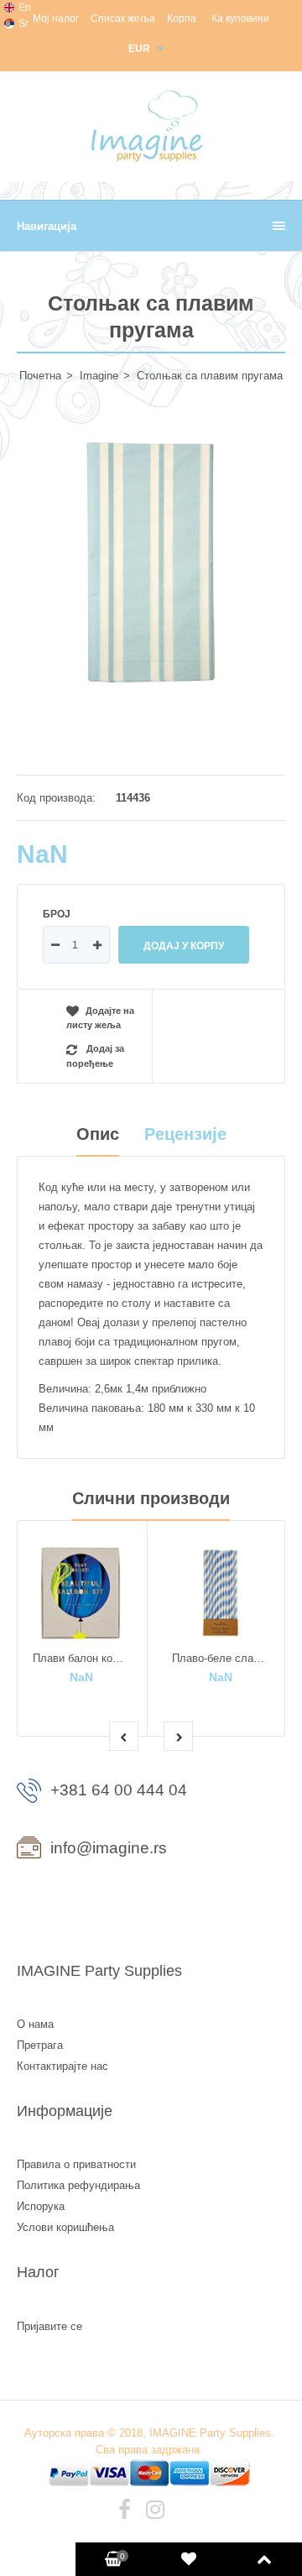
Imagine (99, 376)
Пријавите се (49, 2326)
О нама (35, 2024)
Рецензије (185, 1134)
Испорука (41, 2206)
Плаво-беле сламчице (228, 1658)
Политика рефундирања (78, 2185)
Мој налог (56, 18)
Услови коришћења (65, 2227)
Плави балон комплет (88, 1658)
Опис (98, 1134)
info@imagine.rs (109, 1848)
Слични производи (151, 1498)
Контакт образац (86, 1907)
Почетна (40, 376)
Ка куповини (240, 18)
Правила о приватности (76, 2164)
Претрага (40, 2045)
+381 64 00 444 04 (119, 1790)
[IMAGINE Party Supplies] (151, 162)
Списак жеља (123, 18)
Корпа (182, 18)
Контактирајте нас (62, 2066)
